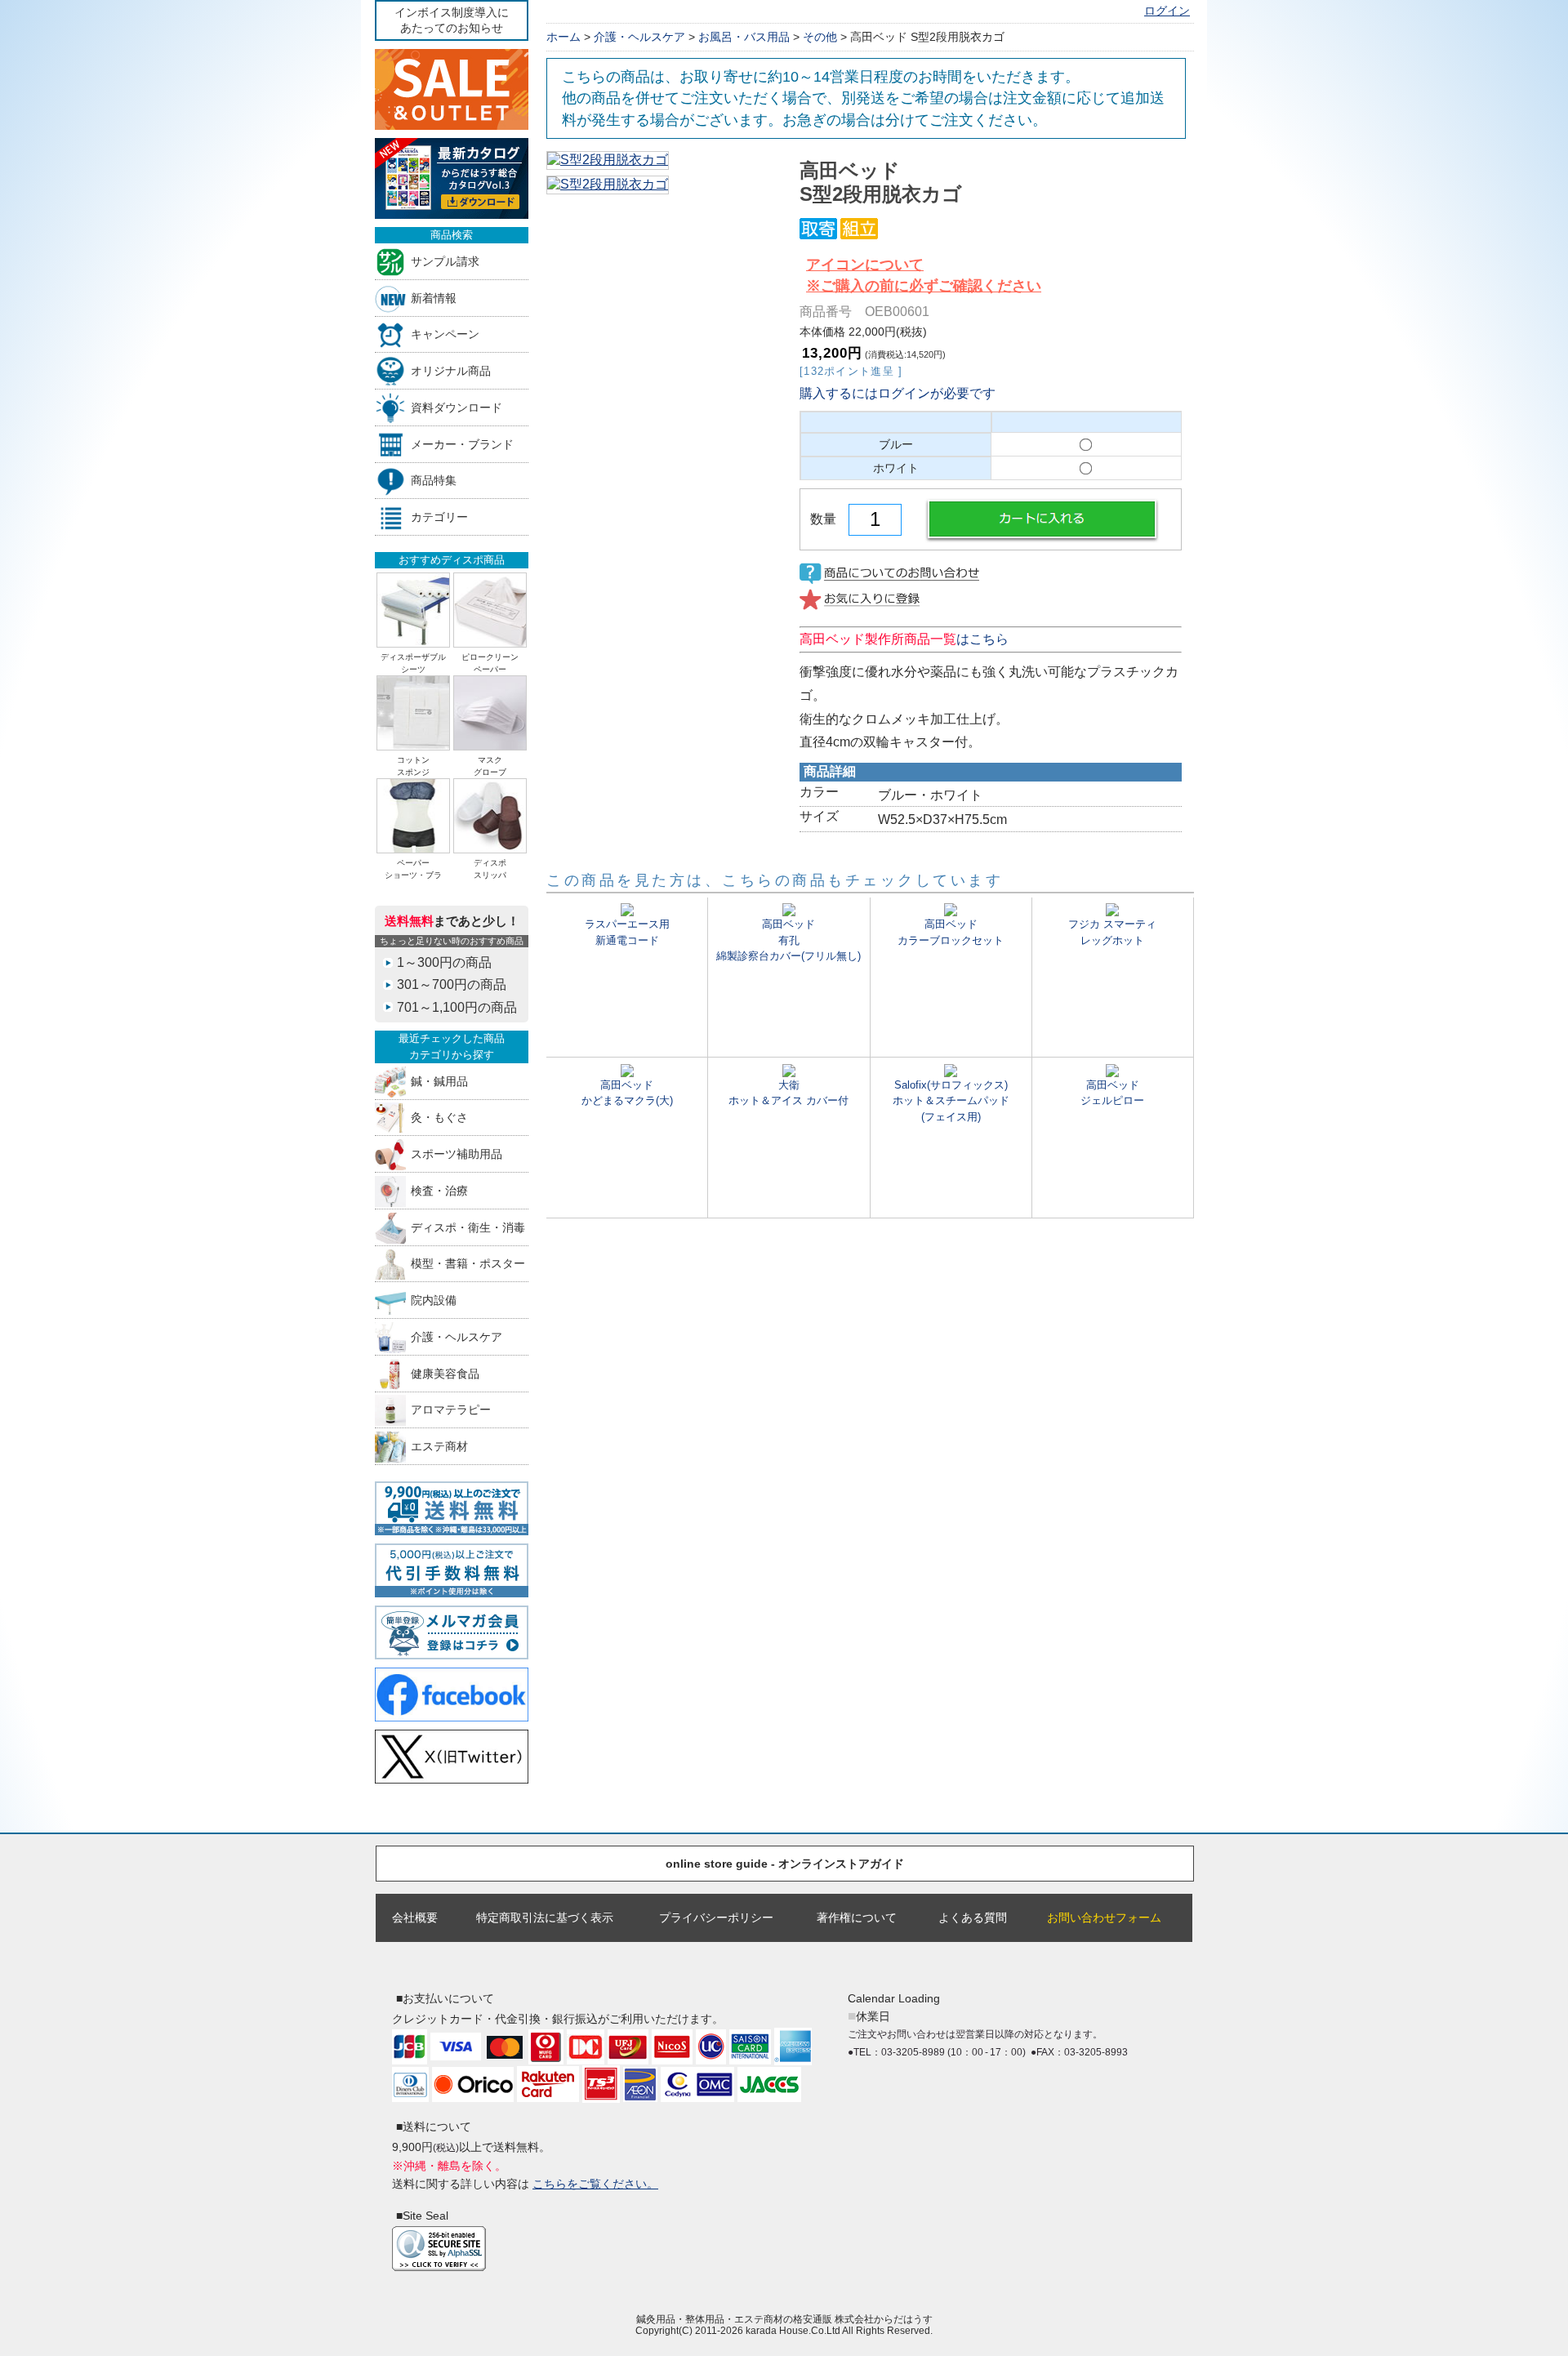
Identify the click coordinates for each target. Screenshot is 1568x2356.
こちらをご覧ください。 (595, 2184)
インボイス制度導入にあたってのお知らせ (452, 20)
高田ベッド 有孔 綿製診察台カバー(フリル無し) (788, 940)
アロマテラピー (451, 1410)
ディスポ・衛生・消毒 (468, 1227)
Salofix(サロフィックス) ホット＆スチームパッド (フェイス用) (951, 1100)
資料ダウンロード (457, 407)
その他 (820, 37)
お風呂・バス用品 (744, 37)
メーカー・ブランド (462, 444)
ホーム (563, 37)
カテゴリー (439, 517)
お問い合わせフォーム (1104, 1917)
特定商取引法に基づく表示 (545, 1917)
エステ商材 (439, 1447)
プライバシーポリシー (716, 1917)
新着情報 (434, 298)
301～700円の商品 (452, 984)
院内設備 (434, 1300)
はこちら (904, 639)
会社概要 (415, 1917)
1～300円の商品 (444, 962)
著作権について (857, 1917)
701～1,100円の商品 (457, 1007)
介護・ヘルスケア (457, 1336)
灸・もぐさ (439, 1118)
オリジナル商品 (451, 371)
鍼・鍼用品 (439, 1081)
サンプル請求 (445, 261)
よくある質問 (973, 1917)
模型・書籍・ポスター (468, 1264)
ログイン (1167, 11)
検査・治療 (439, 1190)
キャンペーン (445, 334)
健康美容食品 (445, 1373)
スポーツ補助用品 (457, 1154)
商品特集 (434, 481)
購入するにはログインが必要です (898, 393)
